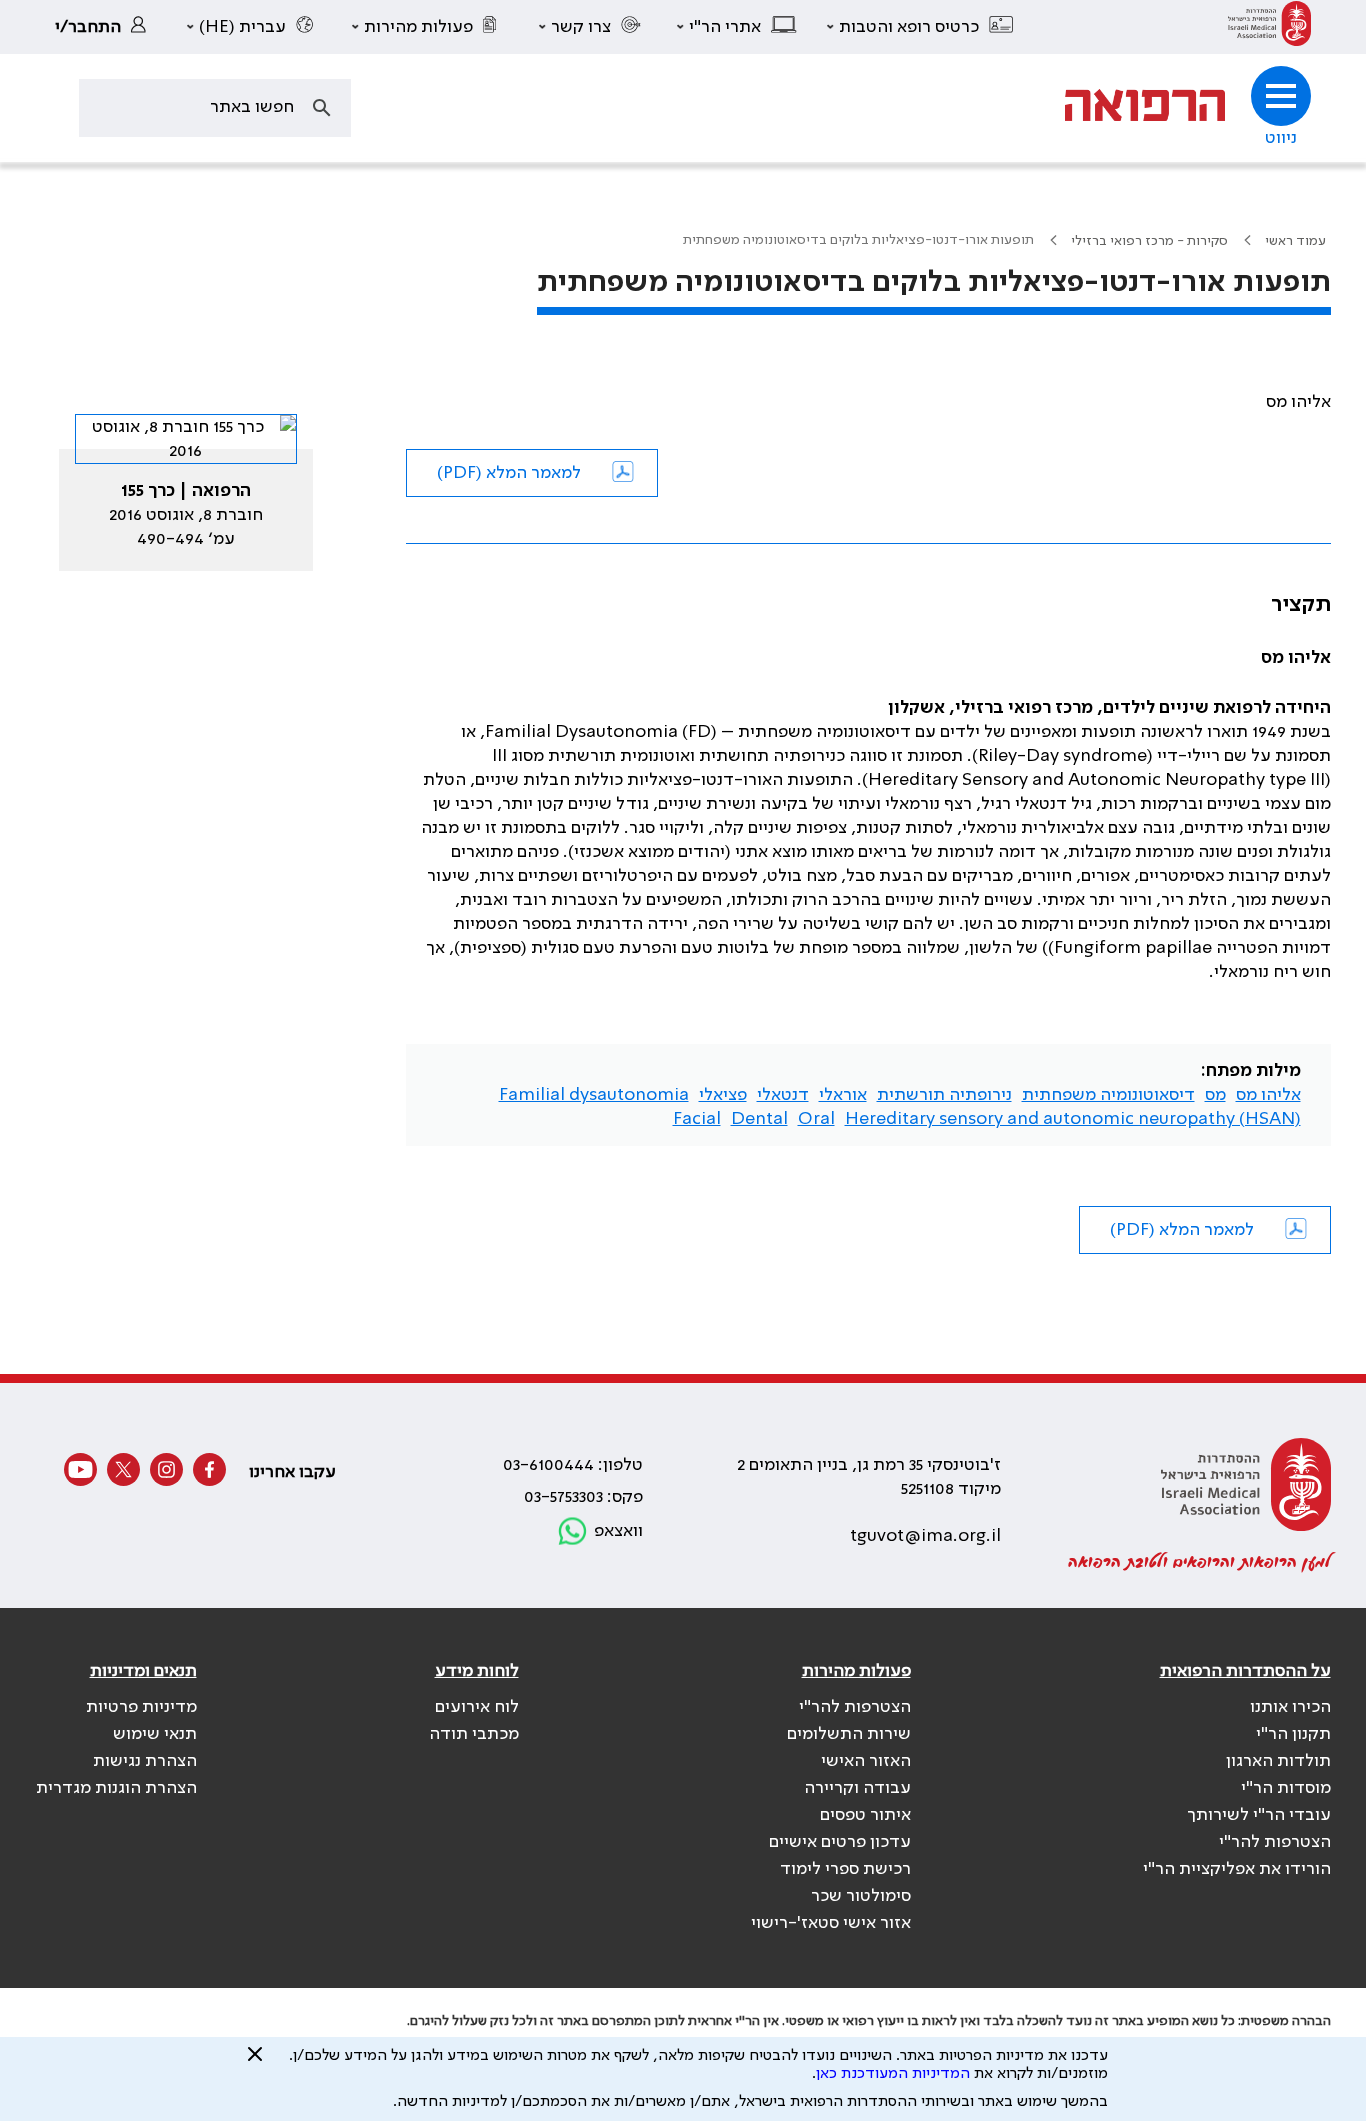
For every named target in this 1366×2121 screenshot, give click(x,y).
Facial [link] (697, 1119)
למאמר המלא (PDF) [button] (509, 473)
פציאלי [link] (723, 1095)
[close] (255, 2062)
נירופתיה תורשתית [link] (944, 1095)
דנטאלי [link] (783, 1095)
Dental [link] (759, 1119)
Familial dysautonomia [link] (594, 1095)
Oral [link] (816, 1119)
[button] (921, 27)
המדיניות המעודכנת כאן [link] (893, 2074)
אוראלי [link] (843, 1095)
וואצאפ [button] (618, 1531)
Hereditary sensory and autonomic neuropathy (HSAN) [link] (1073, 1119)
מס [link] (1215, 1095)
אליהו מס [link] (1268, 1095)
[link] (1269, 27)
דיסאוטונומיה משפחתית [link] (1108, 1095)
